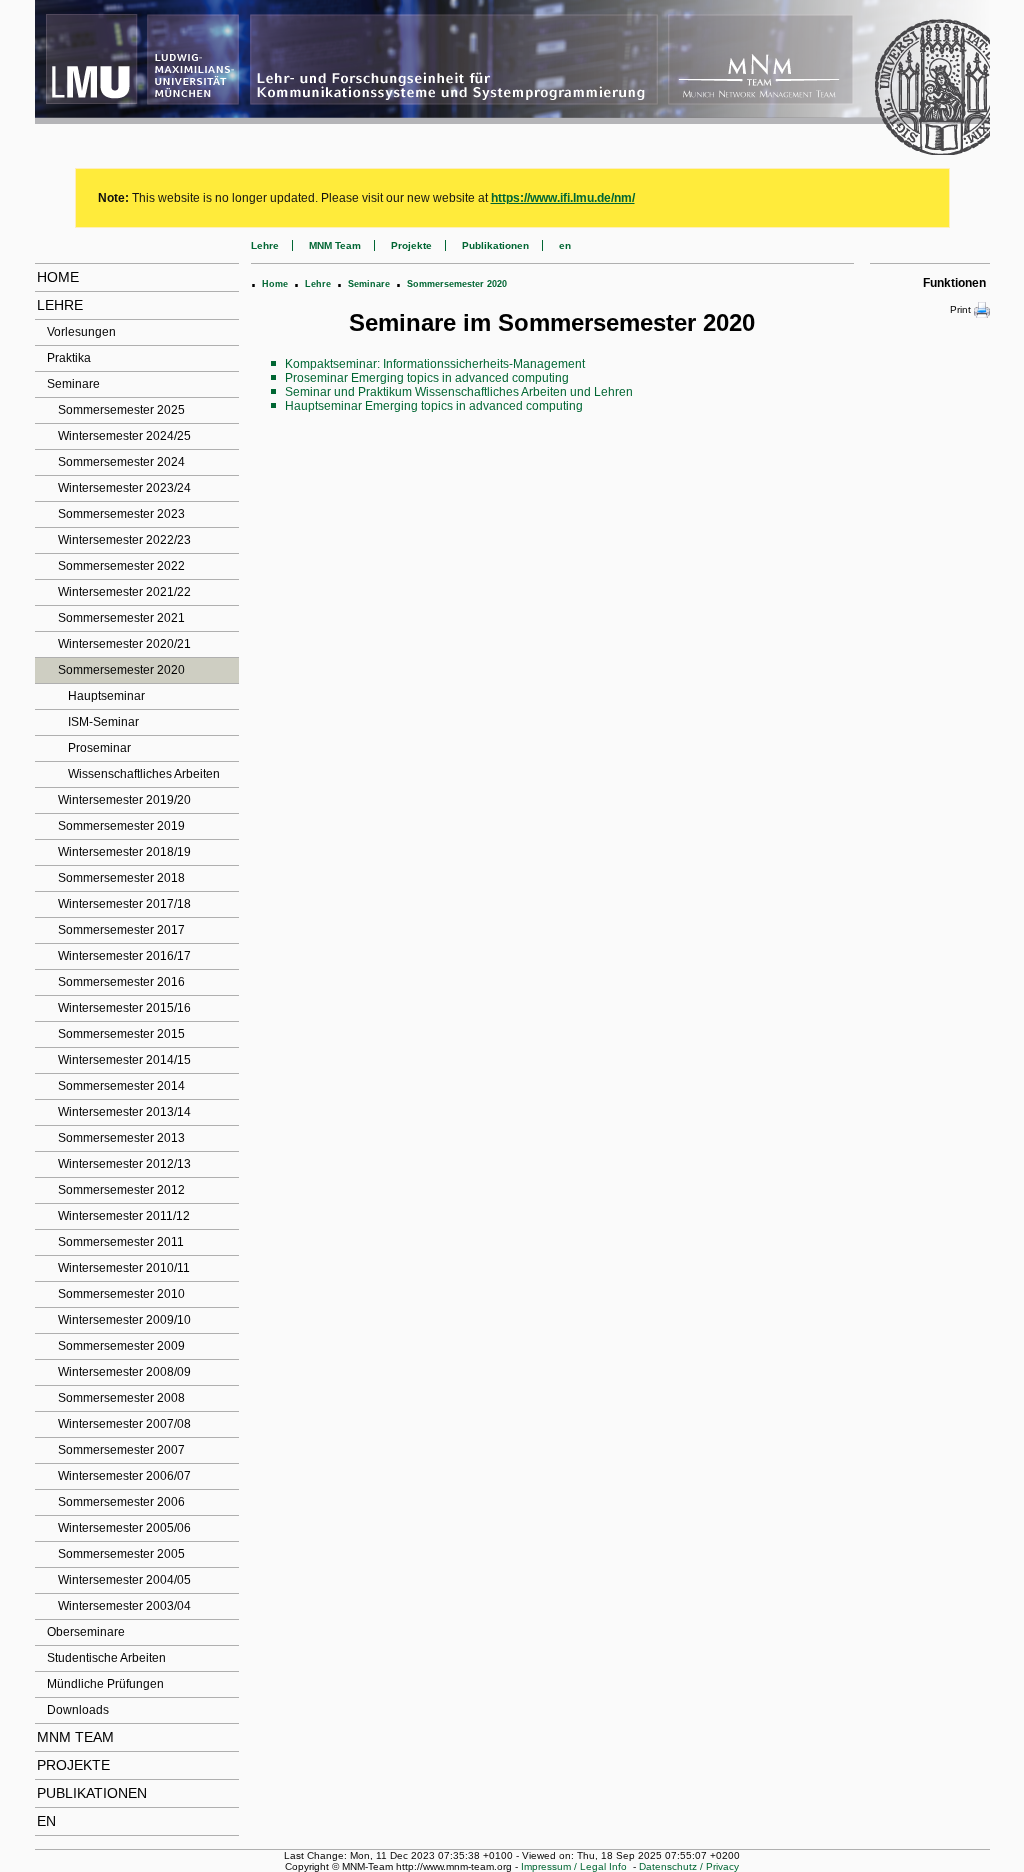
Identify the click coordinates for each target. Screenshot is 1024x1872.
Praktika (69, 358)
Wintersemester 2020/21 (124, 644)
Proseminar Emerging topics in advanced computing (427, 378)
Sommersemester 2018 (121, 878)
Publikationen (92, 1793)
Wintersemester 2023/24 (124, 488)
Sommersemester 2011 (121, 1242)
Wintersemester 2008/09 (124, 1372)
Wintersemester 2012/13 (124, 1164)
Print (960, 309)
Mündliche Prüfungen (105, 1684)
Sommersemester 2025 (121, 410)
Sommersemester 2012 (121, 1190)
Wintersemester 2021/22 (124, 592)
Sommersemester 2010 (121, 1294)
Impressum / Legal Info (574, 1866)
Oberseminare (86, 1632)
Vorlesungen (81, 332)
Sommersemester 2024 (121, 462)
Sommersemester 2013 (121, 1138)
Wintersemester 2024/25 (124, 436)
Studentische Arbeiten (106, 1658)
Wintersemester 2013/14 (124, 1112)
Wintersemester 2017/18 (124, 904)
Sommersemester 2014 (121, 1086)
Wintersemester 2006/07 (124, 1476)
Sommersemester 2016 (121, 982)
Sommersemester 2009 (121, 1346)
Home (58, 277)
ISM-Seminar (103, 722)
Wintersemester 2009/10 (124, 1320)
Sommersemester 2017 (121, 930)
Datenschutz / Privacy (689, 1866)
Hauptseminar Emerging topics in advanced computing (434, 406)
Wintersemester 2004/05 (124, 1580)
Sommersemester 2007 (121, 1450)
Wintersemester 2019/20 (124, 800)
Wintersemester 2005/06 (124, 1528)
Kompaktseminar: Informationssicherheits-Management (435, 364)
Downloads (78, 1710)
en (46, 1821)
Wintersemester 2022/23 (124, 540)
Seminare (73, 384)
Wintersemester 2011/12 (124, 1216)
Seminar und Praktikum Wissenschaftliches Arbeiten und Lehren (459, 392)
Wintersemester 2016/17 (124, 956)
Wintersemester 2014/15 (124, 1060)
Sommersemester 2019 (121, 826)
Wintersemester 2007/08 (124, 1424)
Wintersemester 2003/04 (124, 1606)
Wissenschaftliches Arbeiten (144, 774)
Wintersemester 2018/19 (124, 852)
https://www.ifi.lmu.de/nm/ (563, 198)
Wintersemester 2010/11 (124, 1268)
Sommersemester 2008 (121, 1398)
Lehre (60, 305)
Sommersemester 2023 (121, 514)
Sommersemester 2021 (121, 618)
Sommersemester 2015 (121, 1034)
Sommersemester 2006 (121, 1502)
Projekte (73, 1765)
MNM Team (75, 1737)
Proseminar (99, 748)
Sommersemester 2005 (121, 1554)
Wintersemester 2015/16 (124, 1008)
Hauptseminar (106, 696)
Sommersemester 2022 (121, 566)
